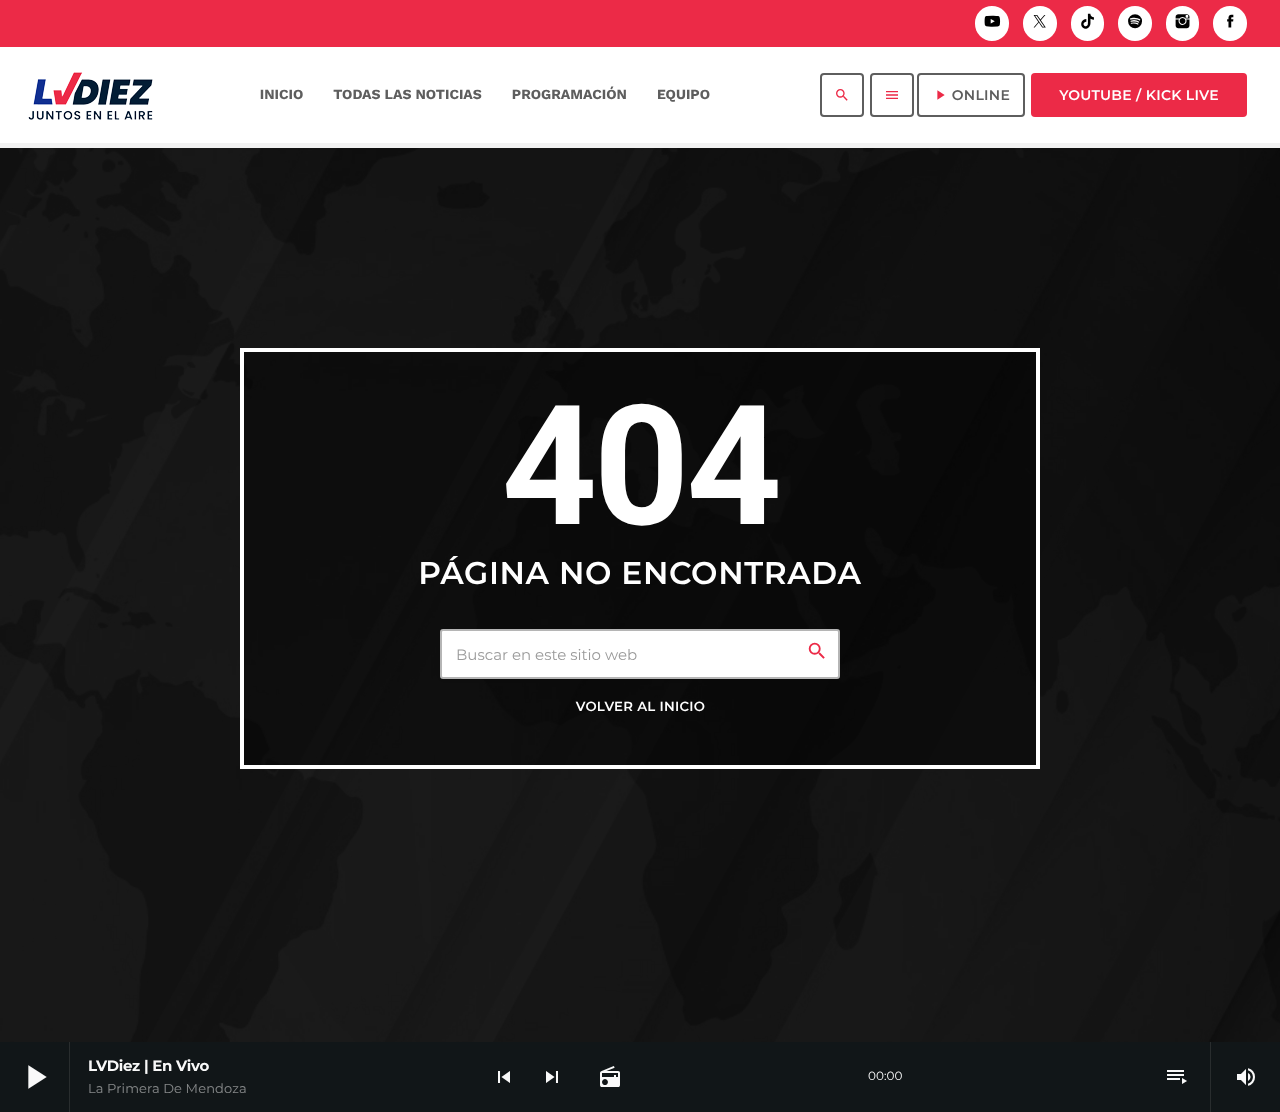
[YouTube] (992, 23)
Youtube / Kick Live (1139, 95)
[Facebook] (1230, 23)
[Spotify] (1135, 23)
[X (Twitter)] (1040, 23)
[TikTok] (1088, 23)
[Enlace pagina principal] (90, 95)
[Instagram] (1183, 23)
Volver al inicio (640, 707)
